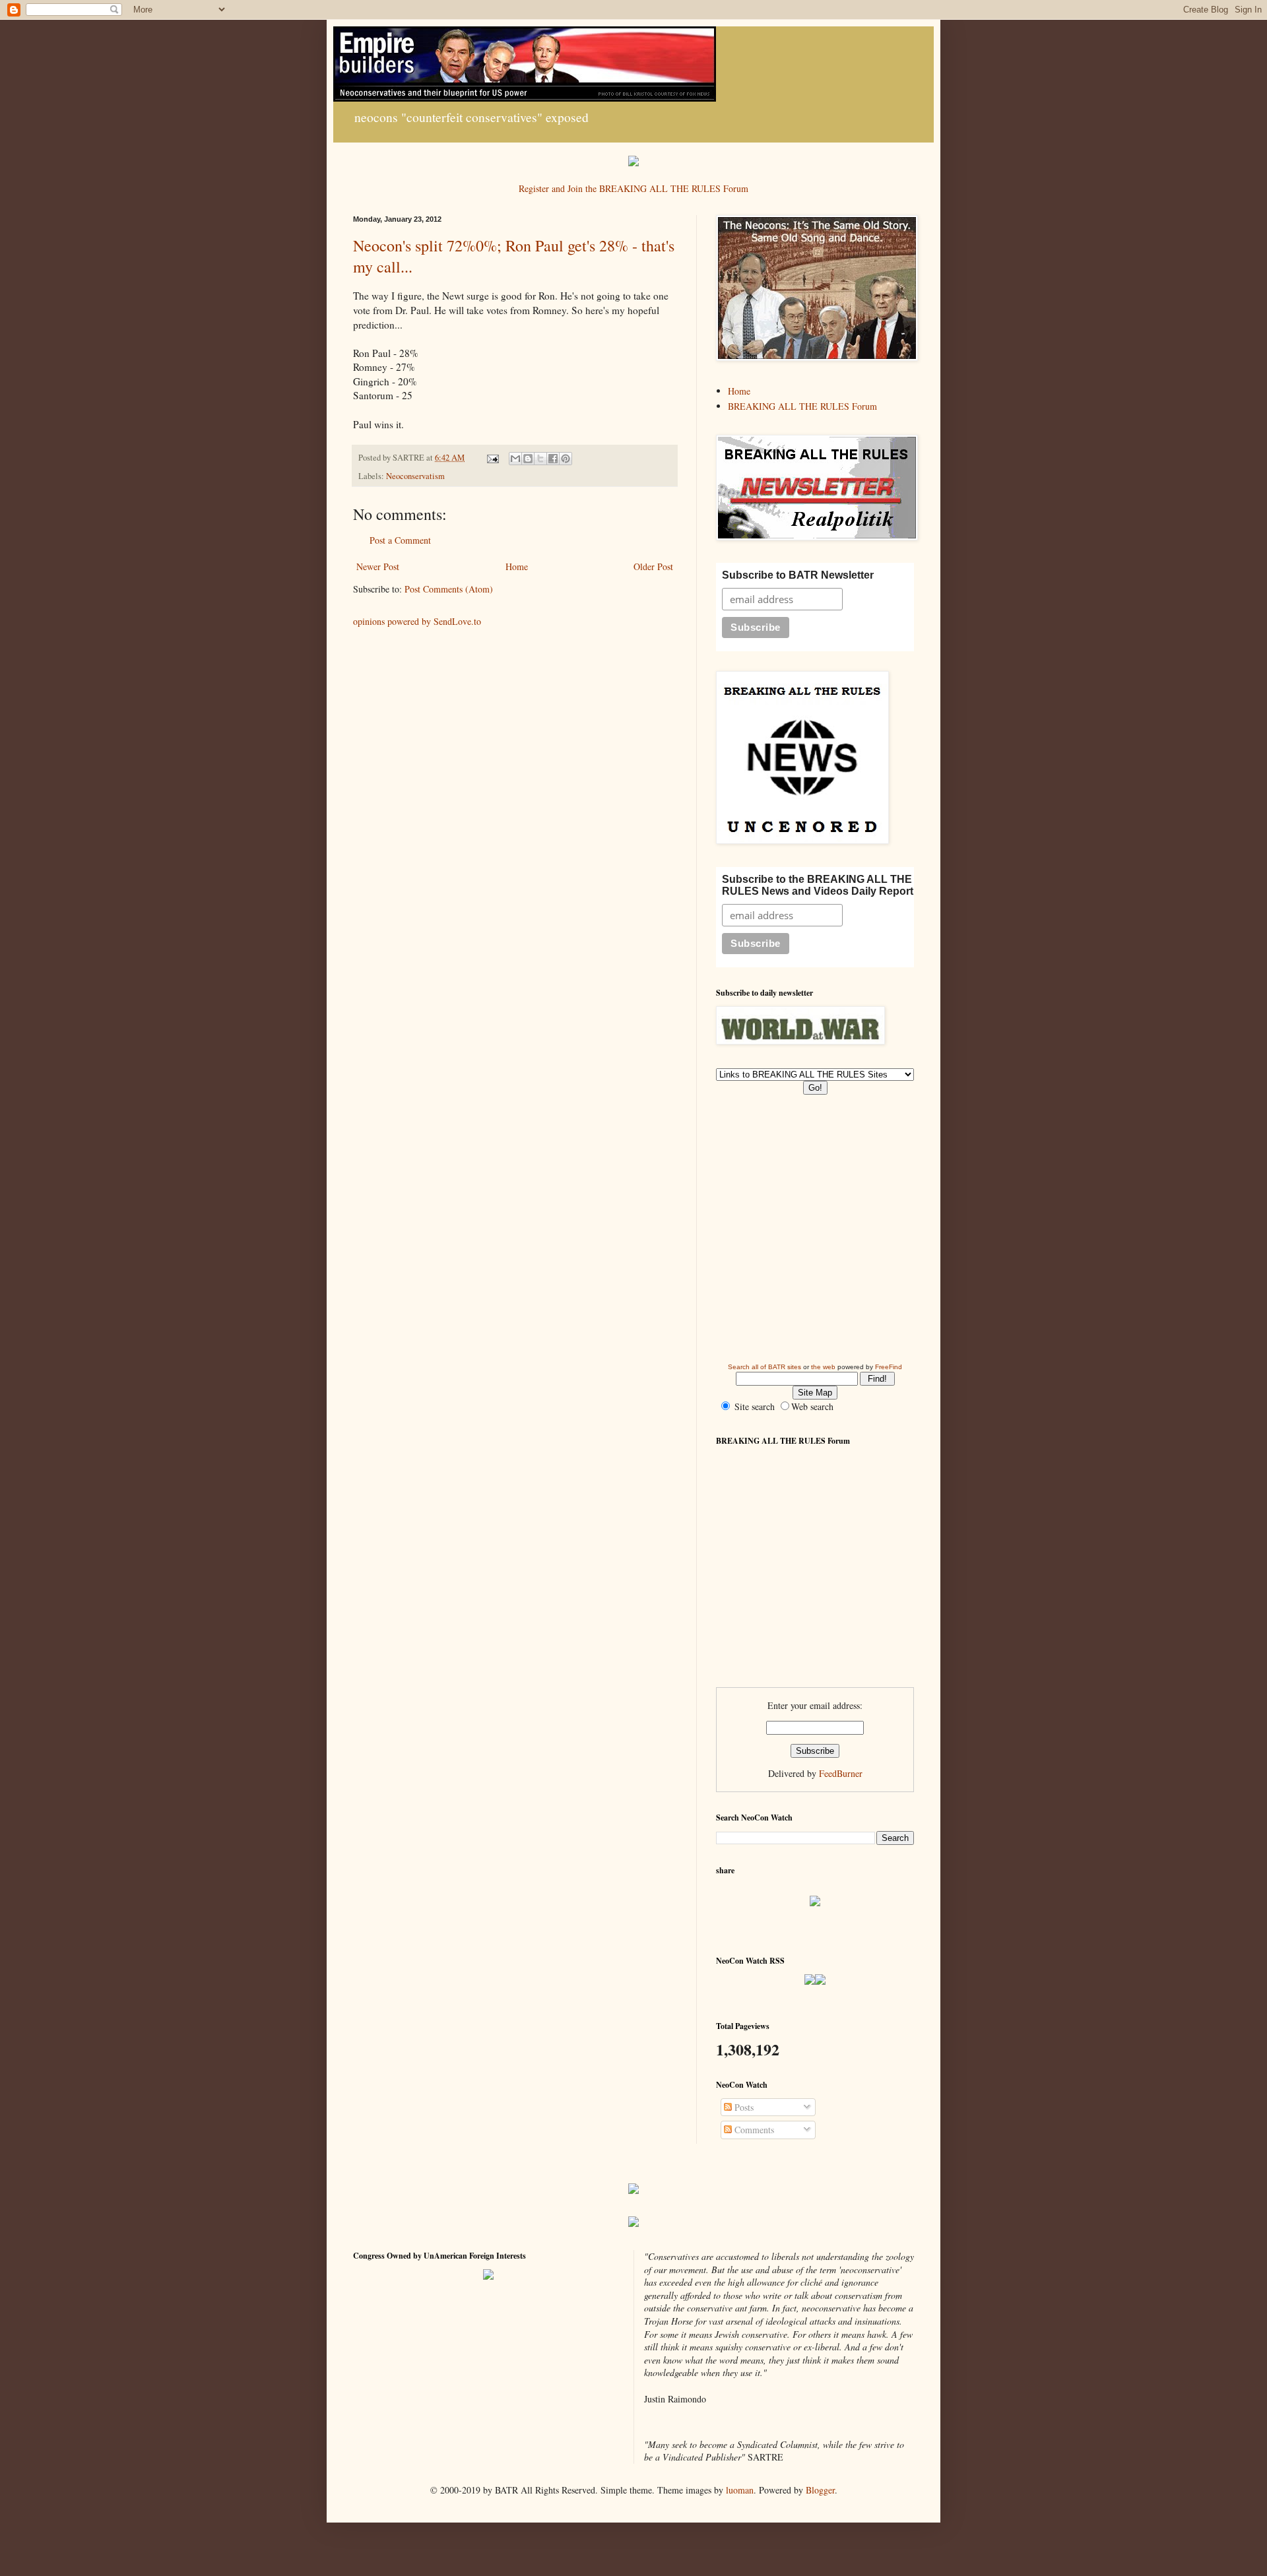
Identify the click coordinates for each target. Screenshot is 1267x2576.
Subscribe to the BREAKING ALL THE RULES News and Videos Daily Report (818, 885)
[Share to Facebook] (553, 459)
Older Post (653, 566)
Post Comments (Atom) (449, 589)
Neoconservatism (415, 476)
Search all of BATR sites (764, 1367)
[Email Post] (492, 458)
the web (823, 1367)
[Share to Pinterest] (566, 459)
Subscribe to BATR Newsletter (798, 575)
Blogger (820, 2490)
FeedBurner (841, 1773)
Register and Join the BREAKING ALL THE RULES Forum (633, 188)
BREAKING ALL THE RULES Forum (802, 406)
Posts (743, 2107)
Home (517, 566)
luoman (740, 2490)
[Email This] (515, 459)
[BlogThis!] (528, 459)
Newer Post (378, 566)
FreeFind (889, 1367)
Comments (753, 2130)
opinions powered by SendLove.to (417, 621)
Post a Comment (400, 540)
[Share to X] (540, 459)
